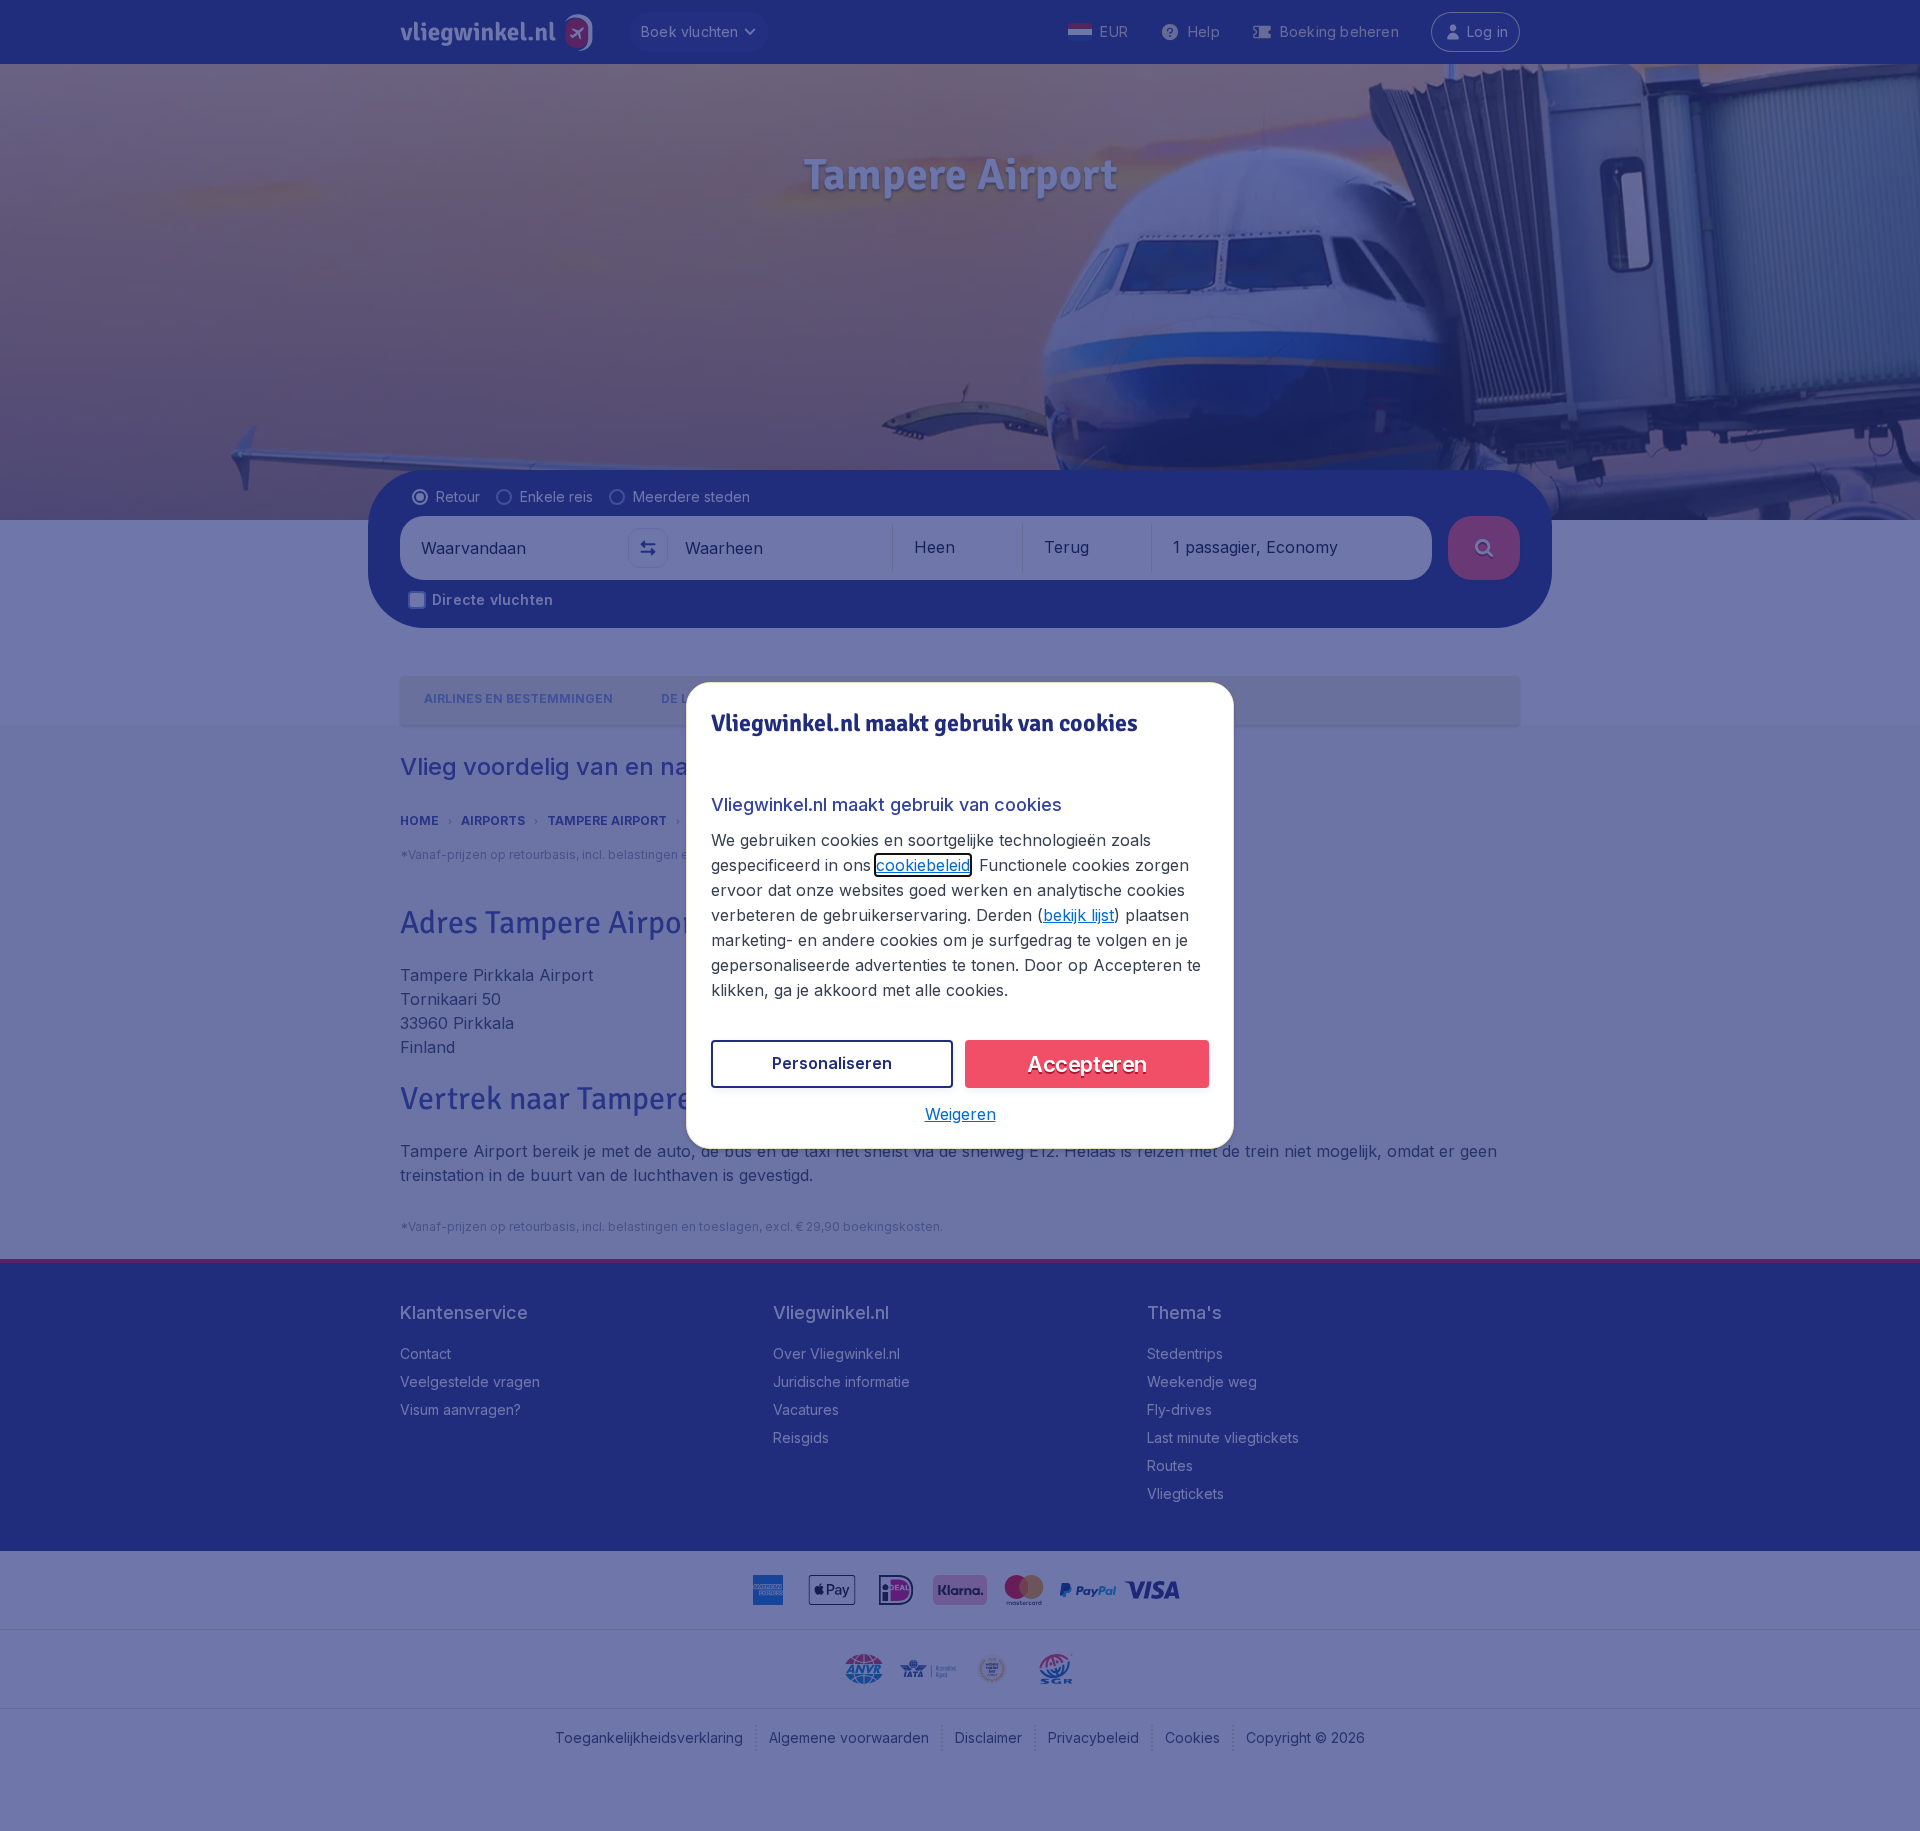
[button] (960, 1114)
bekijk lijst (1078, 915)
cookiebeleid (923, 865)
